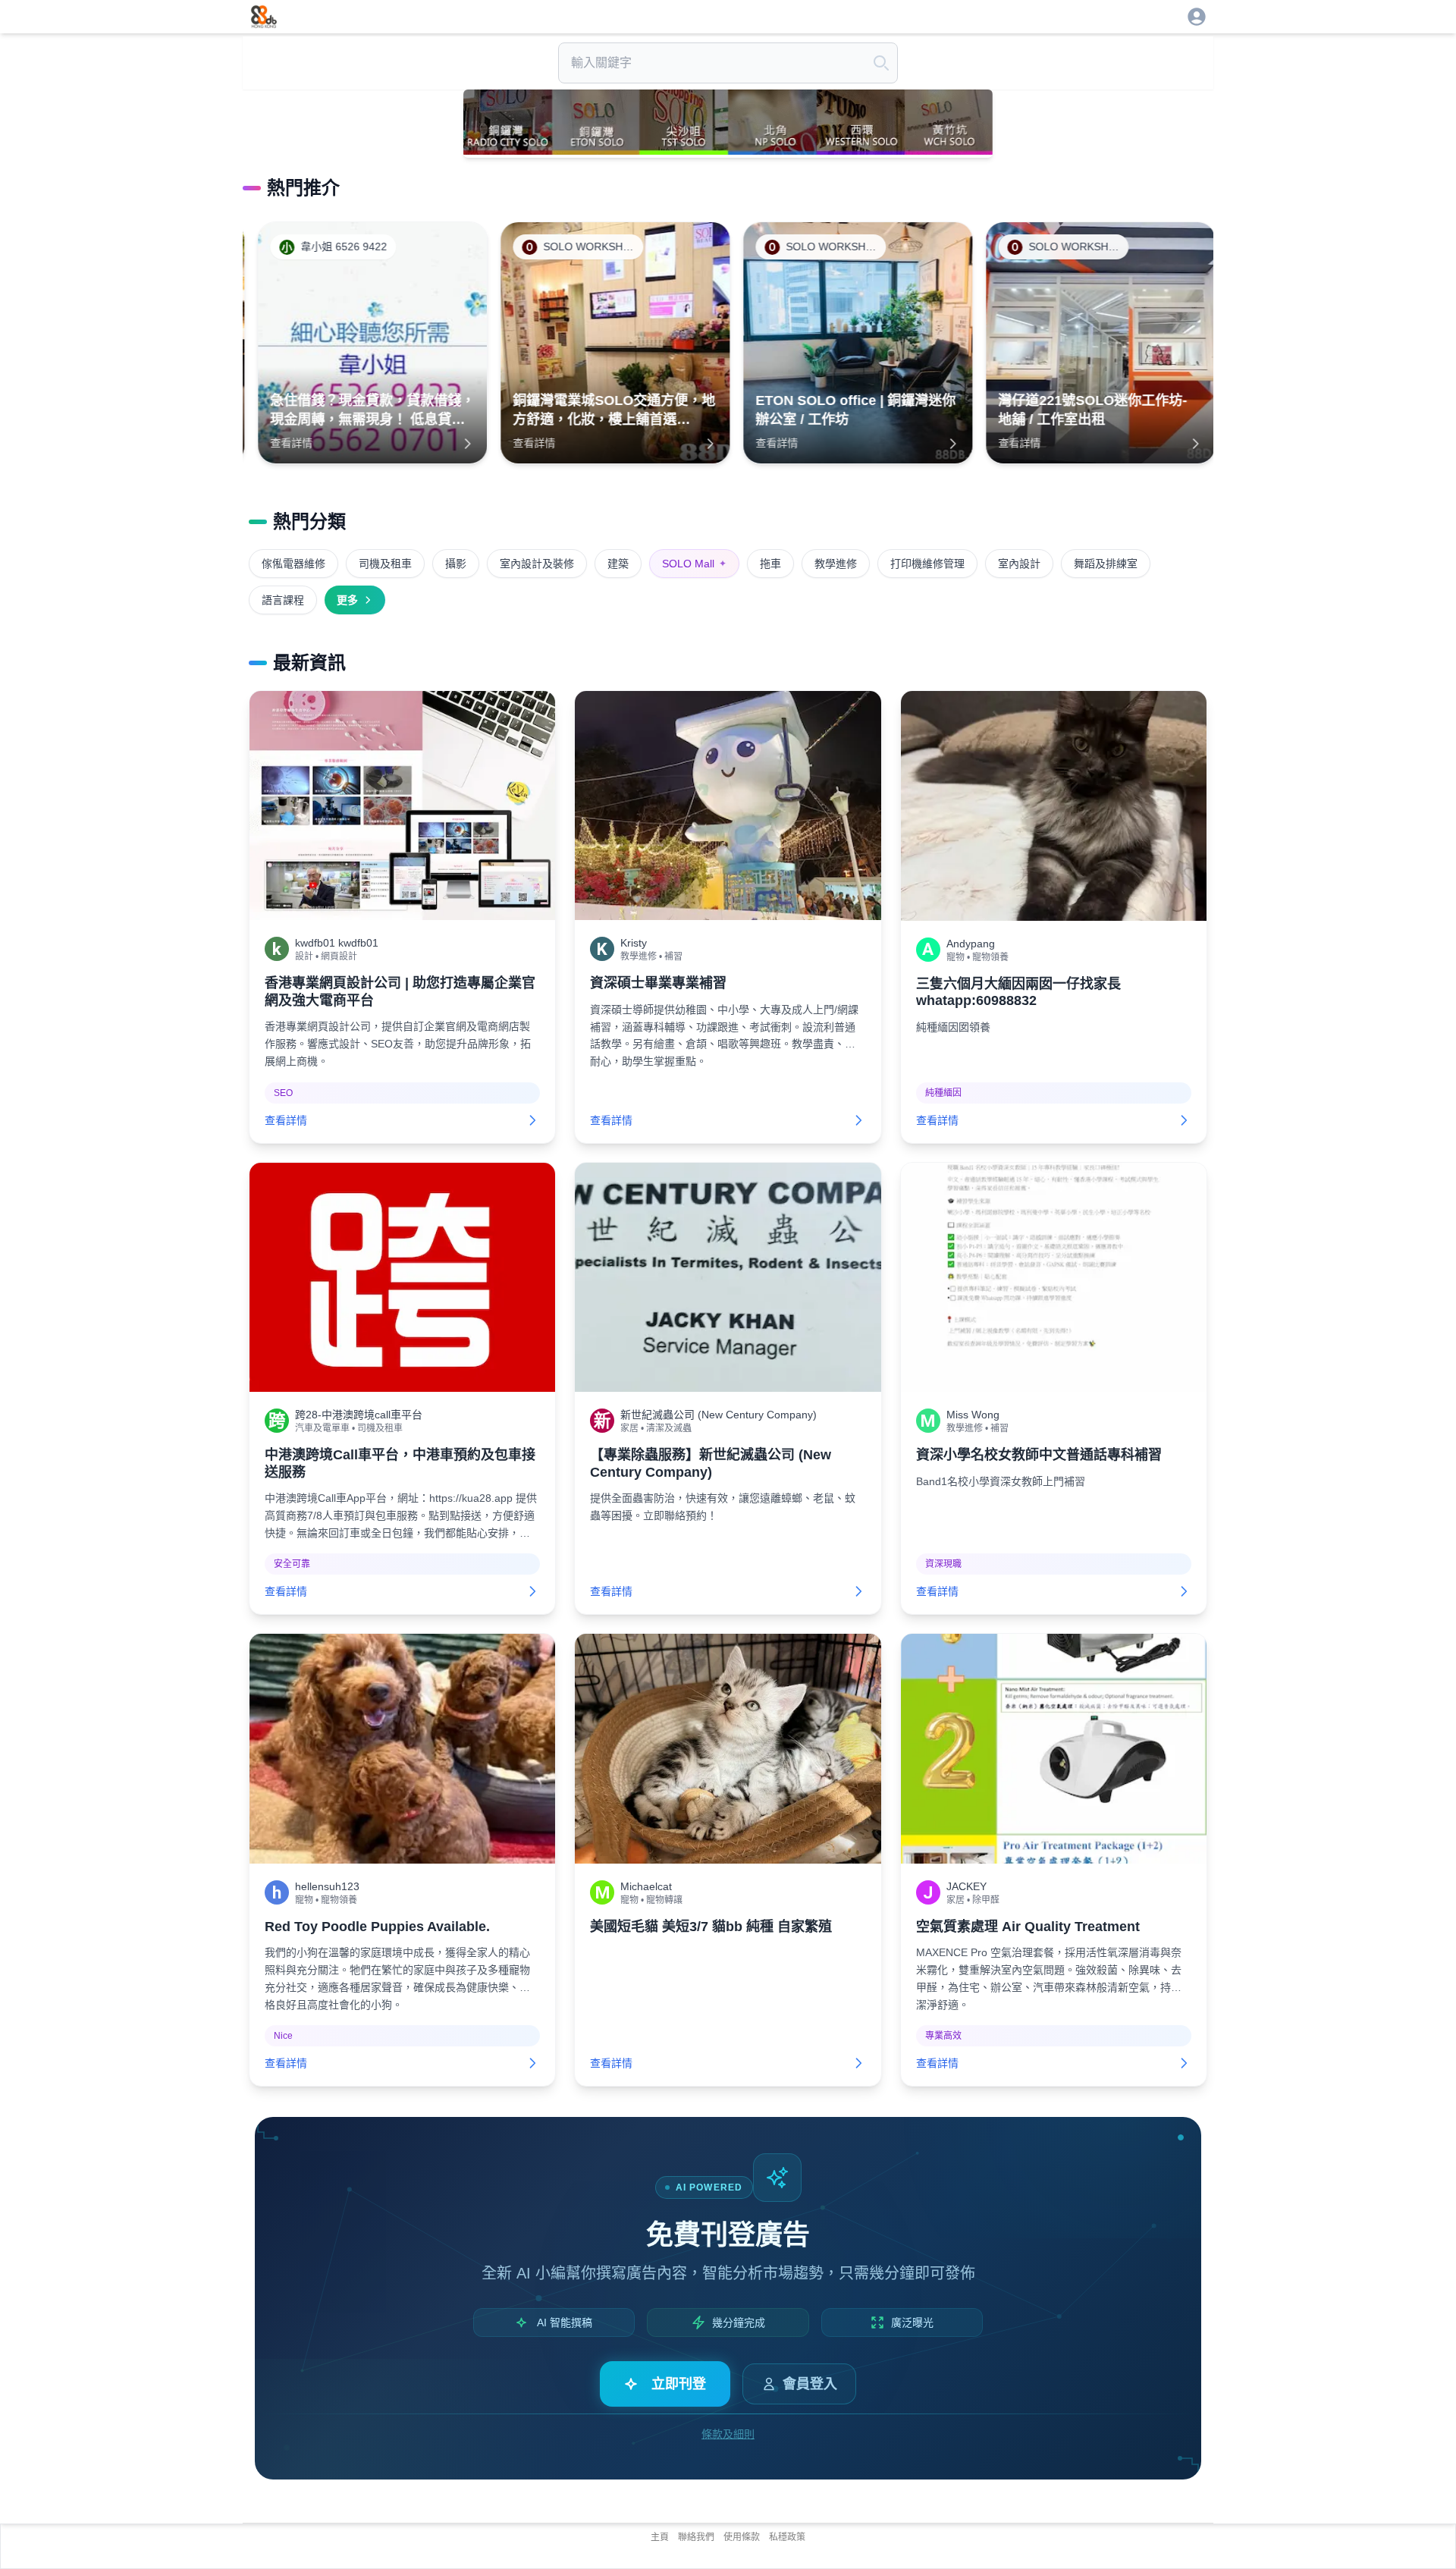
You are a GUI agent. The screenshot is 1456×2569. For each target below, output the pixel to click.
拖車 (770, 564)
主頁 (660, 2537)
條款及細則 (728, 2434)
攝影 (456, 564)
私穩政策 (787, 2537)
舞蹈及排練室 (1106, 564)
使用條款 (742, 2537)
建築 (618, 564)
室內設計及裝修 (537, 564)
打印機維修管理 (927, 564)
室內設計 (1019, 564)
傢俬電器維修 (293, 564)
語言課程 (283, 600)
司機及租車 (385, 564)
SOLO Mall (694, 564)
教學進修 (836, 564)
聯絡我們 (696, 2537)
